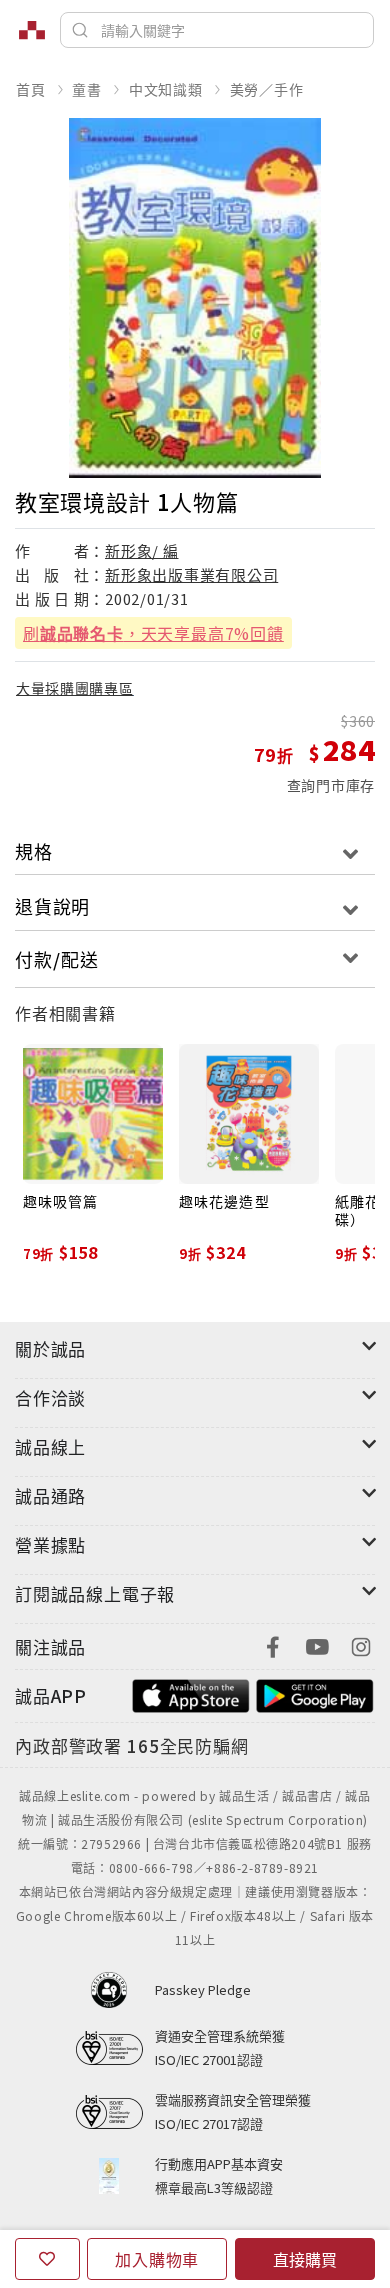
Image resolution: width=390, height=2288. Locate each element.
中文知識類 (166, 89)
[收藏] (47, 2259)
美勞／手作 (267, 89)
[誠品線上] (32, 30)
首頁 (31, 89)
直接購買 (305, 2259)
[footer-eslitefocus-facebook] (273, 1644)
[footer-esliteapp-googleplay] (315, 1693)
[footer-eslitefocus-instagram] (361, 1644)
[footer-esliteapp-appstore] (191, 1693)
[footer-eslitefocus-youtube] (317, 1644)
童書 (87, 89)
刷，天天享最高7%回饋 (153, 633)
